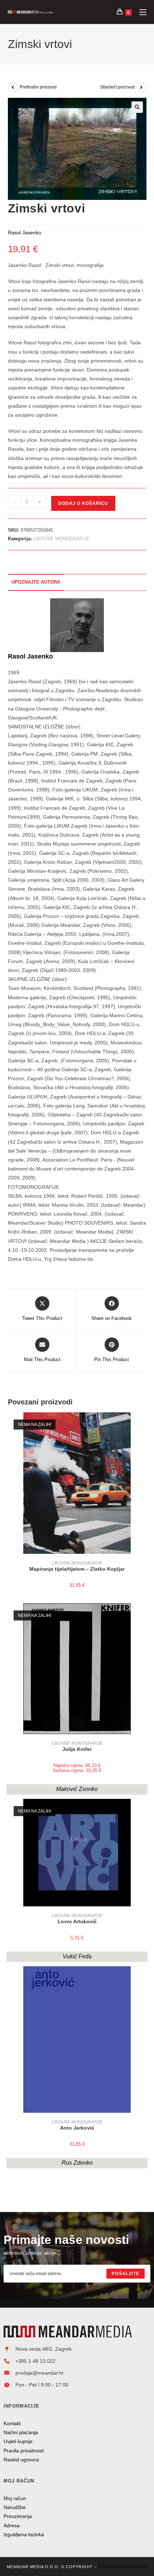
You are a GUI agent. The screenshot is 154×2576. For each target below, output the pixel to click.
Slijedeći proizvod (117, 87)
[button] (137, 107)
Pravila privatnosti (24, 2451)
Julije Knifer (77, 1749)
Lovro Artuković (77, 1921)
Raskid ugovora (21, 2460)
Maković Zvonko (77, 1789)
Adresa (12, 2525)
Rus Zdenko (77, 2163)
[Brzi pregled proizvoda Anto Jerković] (144, 1979)
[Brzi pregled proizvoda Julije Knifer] (144, 1616)
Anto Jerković (77, 2128)
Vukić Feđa (77, 1956)
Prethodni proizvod (38, 87)
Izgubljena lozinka (24, 2534)
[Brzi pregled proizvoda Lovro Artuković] (144, 1811)
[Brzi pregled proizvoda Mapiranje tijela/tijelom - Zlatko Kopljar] (144, 1425)
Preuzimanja (18, 2516)
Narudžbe (15, 2507)
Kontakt (12, 2423)
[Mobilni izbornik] (140, 12)
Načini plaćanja (21, 2432)
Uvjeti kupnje (18, 2441)
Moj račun (15, 2498)
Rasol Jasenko (30, 656)
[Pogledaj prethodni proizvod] (13, 87)
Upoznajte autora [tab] (36, 582)
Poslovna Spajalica (123, 2567)
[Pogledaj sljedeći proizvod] (141, 87)
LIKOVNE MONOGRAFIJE (61, 539)
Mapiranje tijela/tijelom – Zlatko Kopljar (77, 1569)
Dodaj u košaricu (83, 503)
